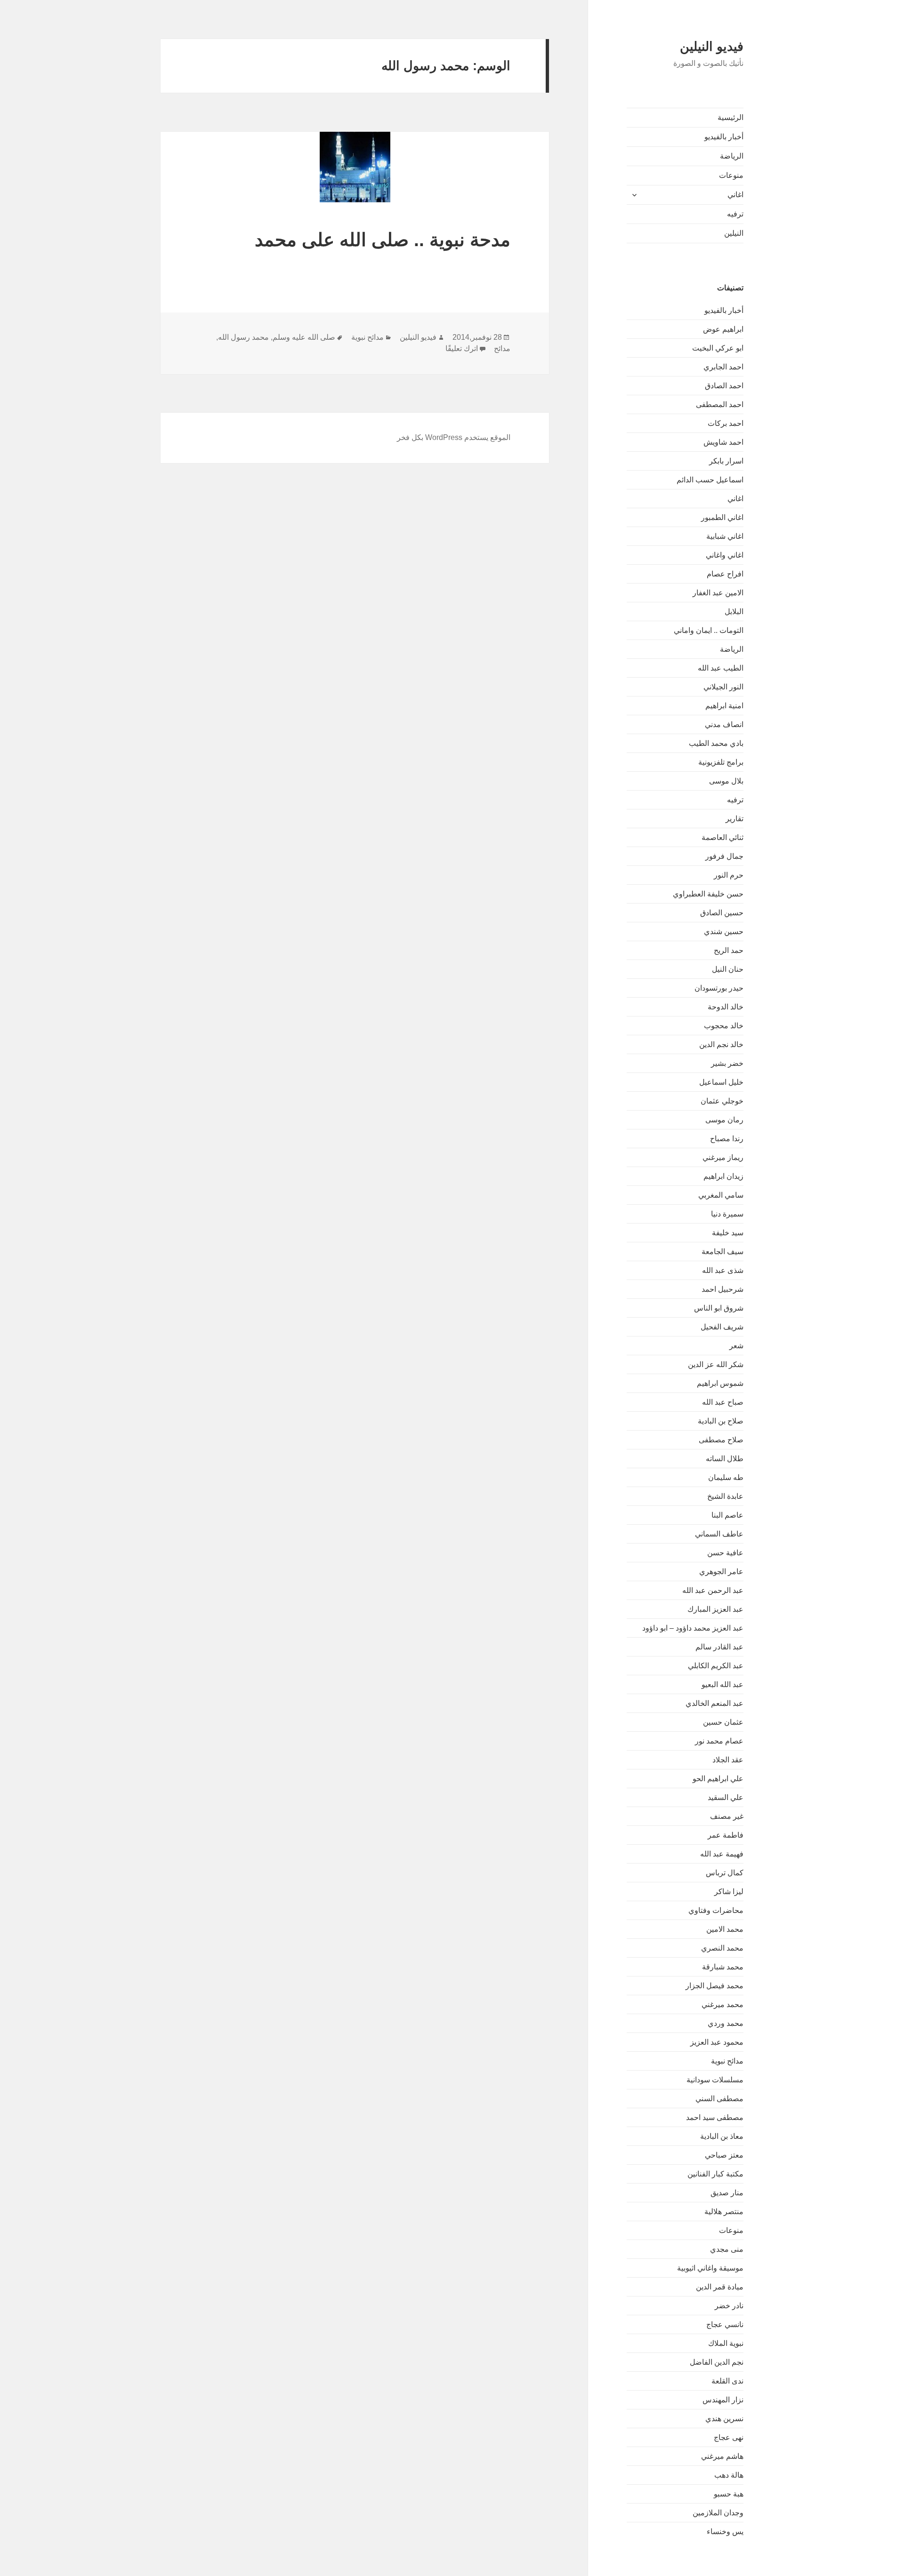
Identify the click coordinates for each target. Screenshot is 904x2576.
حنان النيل (728, 969)
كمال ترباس (725, 1873)
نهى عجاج (729, 2437)
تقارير (734, 819)
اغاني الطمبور (722, 517)
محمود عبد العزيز (717, 2042)
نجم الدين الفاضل (717, 2362)
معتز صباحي (724, 2155)
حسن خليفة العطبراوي (708, 894)
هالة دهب (729, 2475)
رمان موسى (724, 1120)
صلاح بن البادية (721, 1421)
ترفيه (735, 214)
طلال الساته (725, 1459)
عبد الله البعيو (722, 1684)
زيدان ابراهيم (723, 1176)
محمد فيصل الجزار (714, 1986)
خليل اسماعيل (721, 1082)
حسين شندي (724, 932)
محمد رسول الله (243, 337)
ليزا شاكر (729, 1892)
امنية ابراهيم (724, 706)
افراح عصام (725, 574)
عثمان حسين (723, 1722)
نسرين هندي (724, 2419)
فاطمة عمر (726, 1835)
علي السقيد (726, 1797)
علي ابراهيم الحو (718, 1779)
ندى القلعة (727, 2381)
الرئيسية (730, 117)
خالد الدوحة (726, 1007)
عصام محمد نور (719, 1741)
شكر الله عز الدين (716, 1364)
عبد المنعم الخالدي (714, 1703)
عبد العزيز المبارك (715, 1609)
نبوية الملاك (726, 2343)
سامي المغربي (721, 1195)
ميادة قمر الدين (720, 2287)
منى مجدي (727, 2249)
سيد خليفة (728, 1233)
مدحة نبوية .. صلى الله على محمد (383, 240)
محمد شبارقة (723, 1967)
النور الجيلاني (723, 687)
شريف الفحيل (722, 1327)
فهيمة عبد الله (722, 1854)
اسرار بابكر (726, 461)
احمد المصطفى (720, 404)
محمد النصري (722, 1948)
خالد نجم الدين (721, 1044)
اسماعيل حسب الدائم (710, 480)
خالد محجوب (724, 1026)
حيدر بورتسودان (719, 988)
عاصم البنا (727, 1515)
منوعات (731, 175)
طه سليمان (726, 1477)
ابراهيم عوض (723, 329)
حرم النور (729, 875)
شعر (736, 1346)
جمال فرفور (724, 856)
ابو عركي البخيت (718, 348)
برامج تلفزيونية (721, 762)
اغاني (735, 195)
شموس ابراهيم (720, 1383)
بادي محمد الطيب (716, 743)
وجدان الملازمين (718, 2513)
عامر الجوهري (721, 1572)
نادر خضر (729, 2306)
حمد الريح (729, 950)
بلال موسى (726, 781)
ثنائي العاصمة (722, 837)
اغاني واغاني (725, 555)
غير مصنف (727, 1816)
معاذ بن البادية (722, 2136)
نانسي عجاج (725, 2324)
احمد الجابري (723, 367)
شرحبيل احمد (722, 1289)
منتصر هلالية (724, 2212)
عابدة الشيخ (725, 1496)
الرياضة (732, 156)
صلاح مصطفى (721, 1440)
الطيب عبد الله (721, 668)
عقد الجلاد (728, 1760)
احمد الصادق (724, 386)
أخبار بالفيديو (724, 137)
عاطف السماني (719, 1534)
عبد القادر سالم (719, 1647)
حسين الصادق (722, 913)
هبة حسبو (729, 2494)
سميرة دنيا (727, 1214)
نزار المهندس (723, 2400)
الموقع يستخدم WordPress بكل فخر (454, 437)
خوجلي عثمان (722, 1101)
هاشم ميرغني (722, 2456)
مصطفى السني (719, 2099)
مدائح (502, 348)
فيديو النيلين (712, 47)
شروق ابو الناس (719, 1308)
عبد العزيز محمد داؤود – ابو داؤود (693, 1628)
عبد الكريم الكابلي (716, 1666)
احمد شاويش (723, 442)
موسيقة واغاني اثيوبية (710, 2268)
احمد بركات (726, 423)
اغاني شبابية (725, 536)
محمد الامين (725, 1929)
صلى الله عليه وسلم (304, 337)
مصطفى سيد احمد (715, 2117)
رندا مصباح (727, 1139)
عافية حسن (725, 1553)
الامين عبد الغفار (718, 593)
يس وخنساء (725, 2532)
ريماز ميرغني (723, 1157)
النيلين (734, 233)
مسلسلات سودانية (715, 2080)
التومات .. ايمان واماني (709, 630)
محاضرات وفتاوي (716, 1910)
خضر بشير (727, 1063)
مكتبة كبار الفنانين (715, 2174)
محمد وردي (726, 2023)
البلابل (734, 612)
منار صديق (727, 2193)
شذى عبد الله (723, 1270)
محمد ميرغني (722, 2004)
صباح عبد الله (723, 1402)
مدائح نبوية (727, 2061)
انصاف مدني (724, 724)
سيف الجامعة (722, 1252)
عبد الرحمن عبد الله (713, 1590)
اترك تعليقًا (462, 348)
